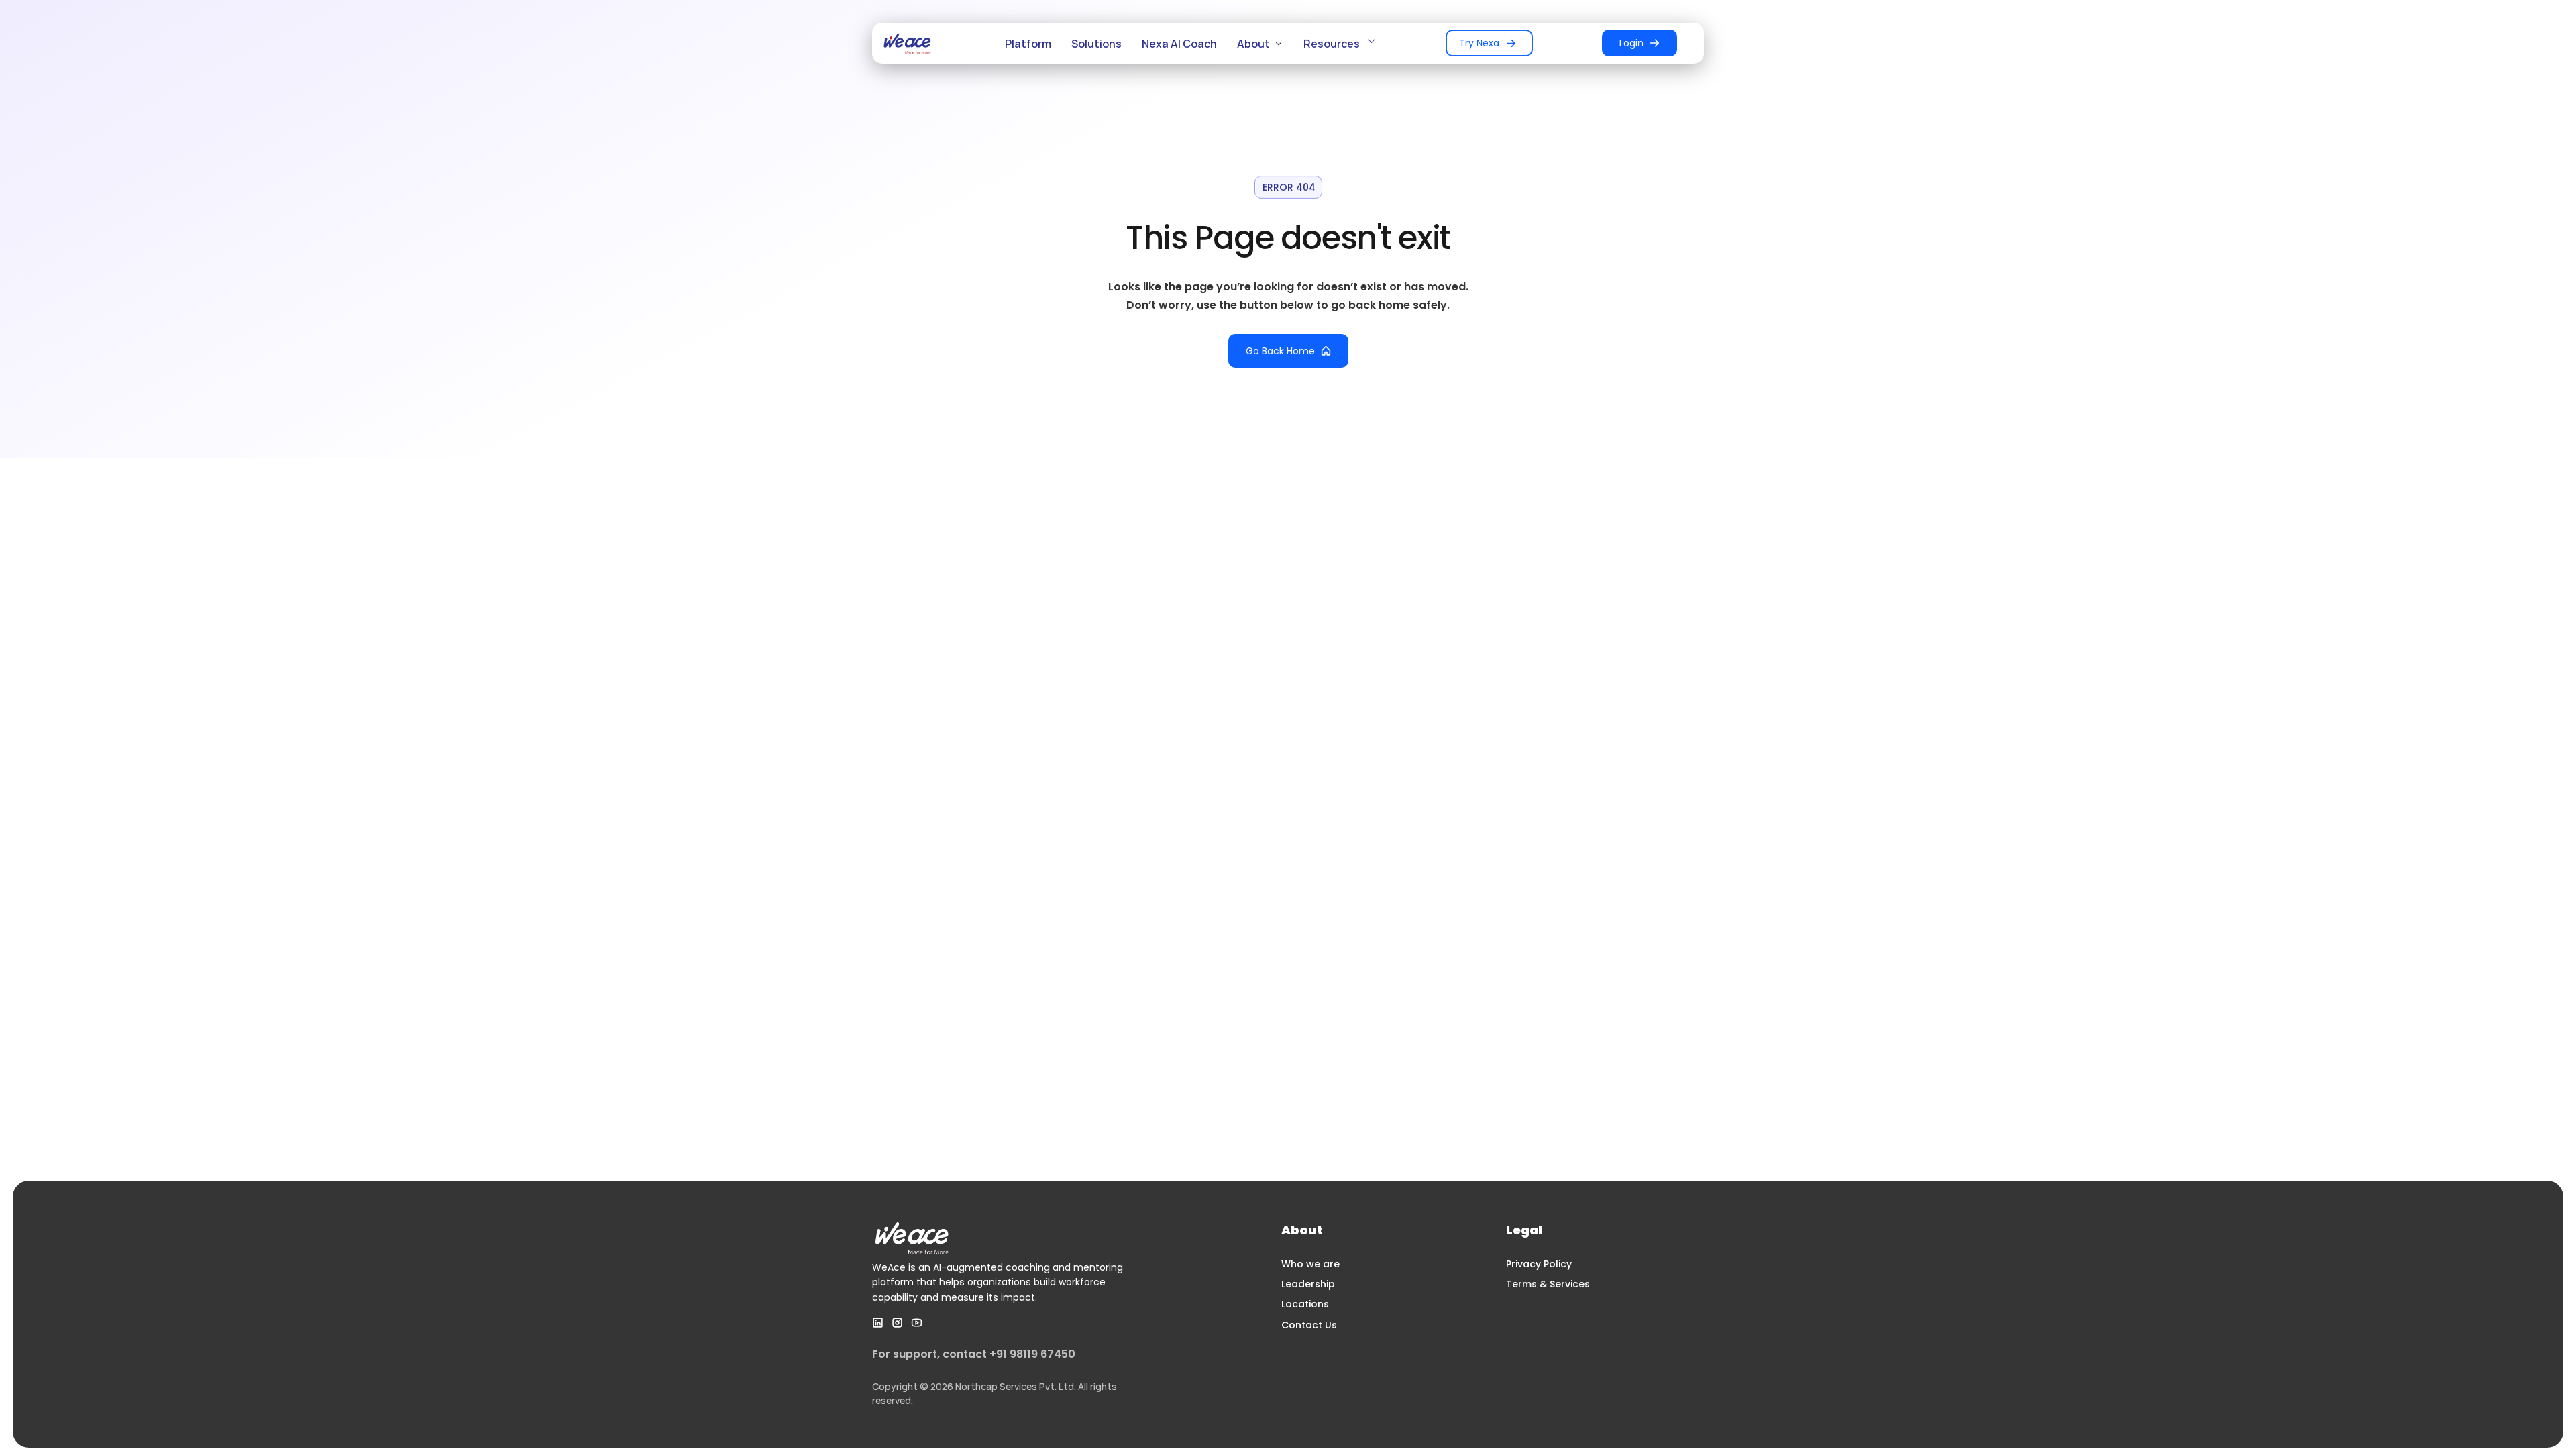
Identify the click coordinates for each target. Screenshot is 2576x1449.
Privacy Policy (1539, 1264)
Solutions (1096, 44)
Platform (1028, 44)
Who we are (1310, 1264)
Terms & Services (1548, 1284)
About (1253, 44)
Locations (1305, 1304)
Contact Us (1309, 1325)
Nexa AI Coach (1179, 44)
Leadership (1308, 1284)
